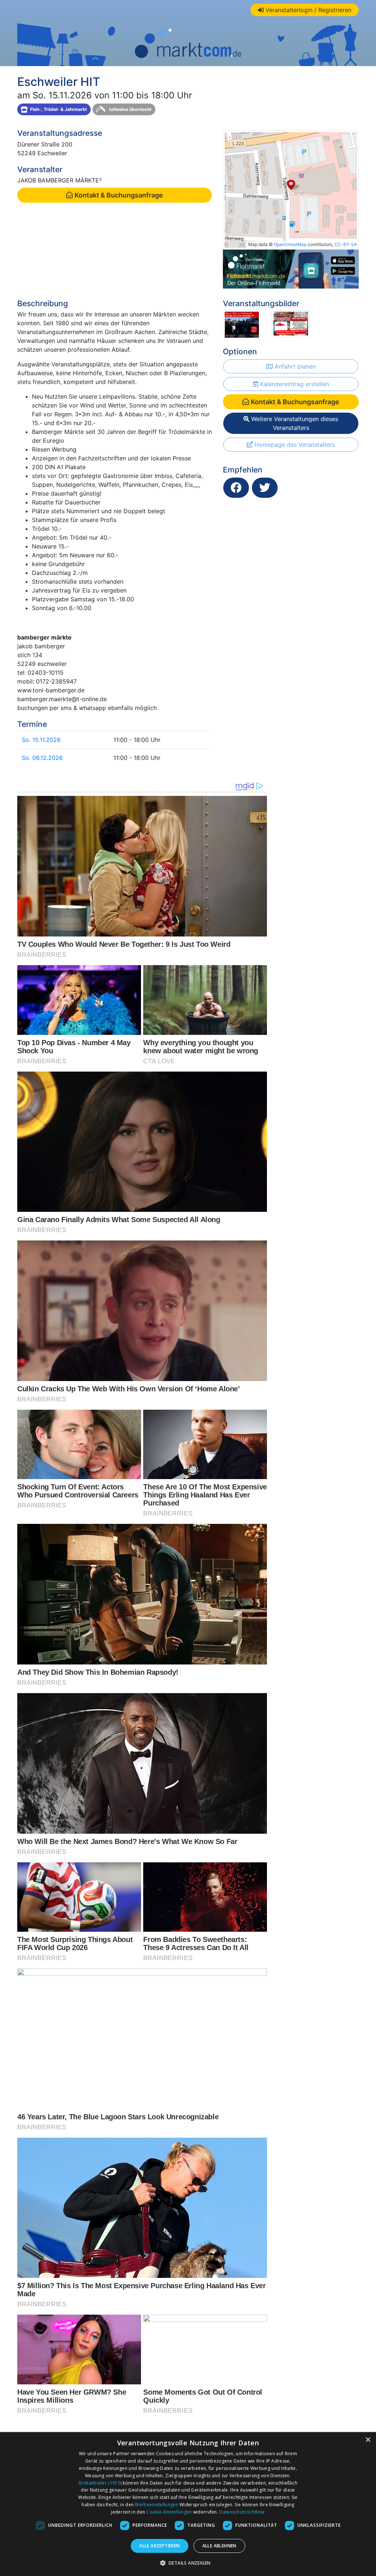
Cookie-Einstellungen (169, 2512)
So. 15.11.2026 (41, 740)
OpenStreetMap (290, 244)
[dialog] (188, 2504)
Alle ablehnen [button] (219, 2546)
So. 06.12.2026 (42, 758)
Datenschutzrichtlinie (242, 2512)
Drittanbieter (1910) (100, 2483)
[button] (188, 2563)
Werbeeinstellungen (156, 2505)
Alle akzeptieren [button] (159, 2546)
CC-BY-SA (346, 244)
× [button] (368, 2440)
